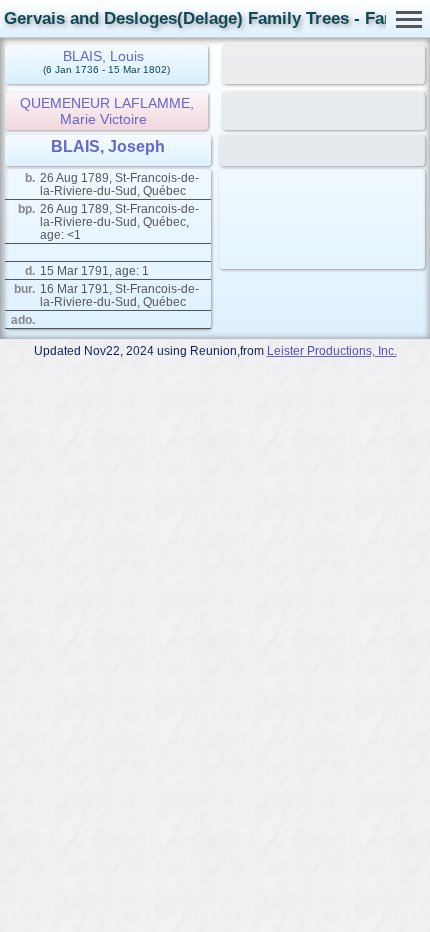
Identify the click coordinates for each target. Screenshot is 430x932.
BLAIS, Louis (103, 56)
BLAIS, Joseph (108, 146)
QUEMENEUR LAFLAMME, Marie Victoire (107, 111)
